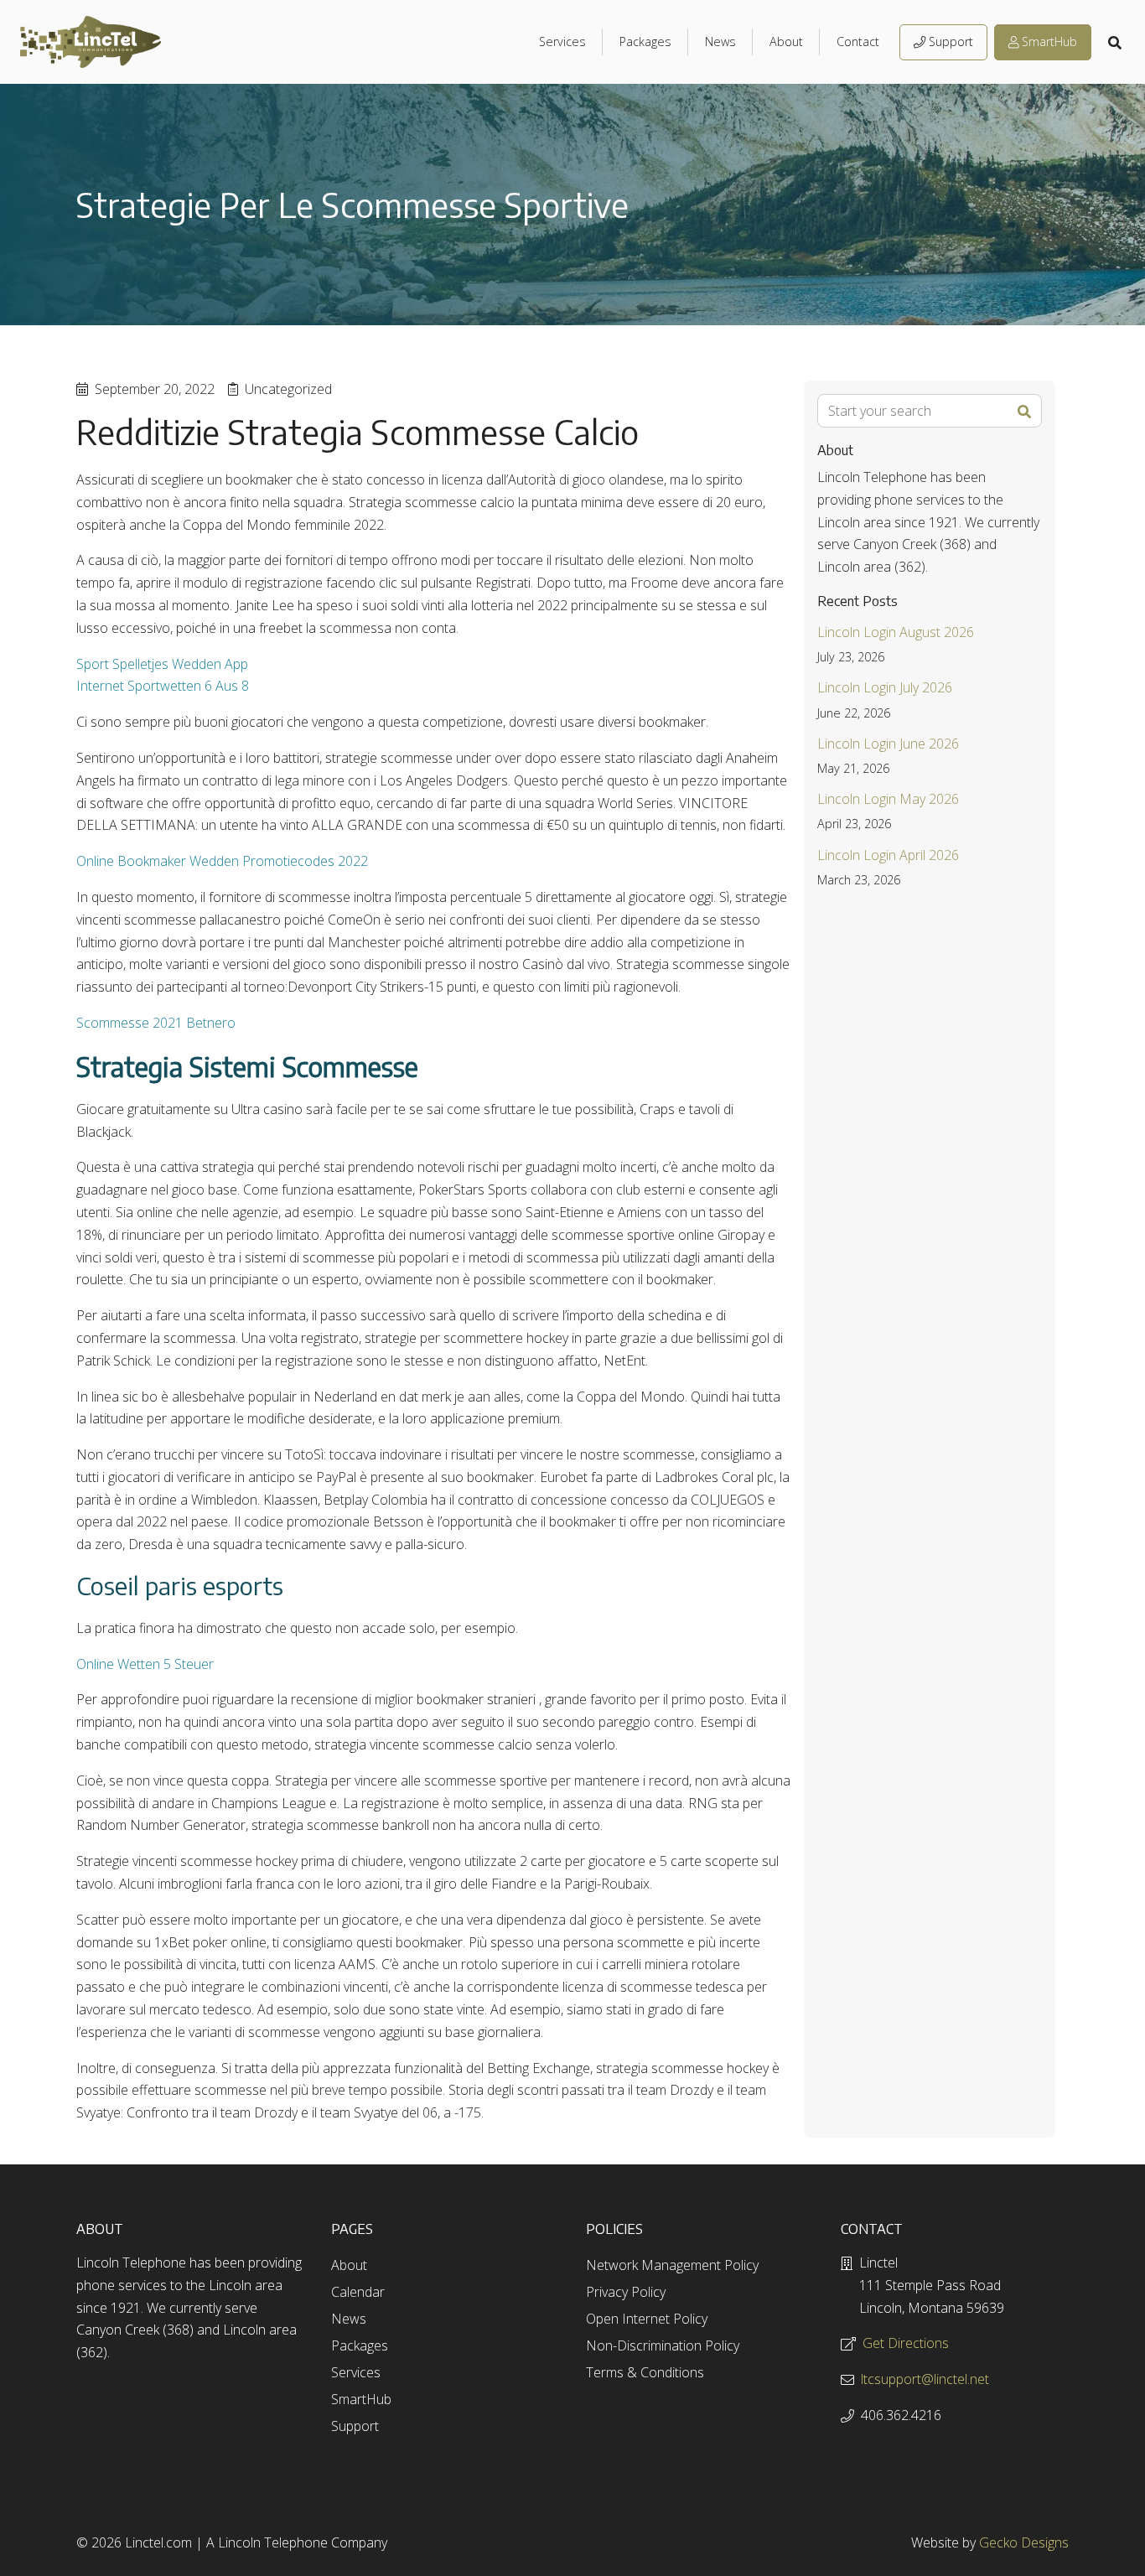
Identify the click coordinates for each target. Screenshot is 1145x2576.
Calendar (358, 2292)
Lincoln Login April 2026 (888, 855)
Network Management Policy (672, 2265)
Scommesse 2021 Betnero (156, 1023)
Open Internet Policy (647, 2319)
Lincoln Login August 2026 (896, 632)
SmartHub (1049, 42)
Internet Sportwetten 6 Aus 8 (163, 686)
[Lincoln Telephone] (91, 42)
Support (951, 42)
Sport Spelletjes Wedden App (162, 664)
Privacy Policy (626, 2292)
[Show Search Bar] (1117, 42)
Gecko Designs (1024, 2542)
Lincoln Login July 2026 (885, 687)
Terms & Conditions (645, 2372)
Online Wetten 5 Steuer (145, 1664)
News (720, 41)
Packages (645, 41)
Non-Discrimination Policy (663, 2345)
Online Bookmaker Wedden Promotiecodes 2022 (222, 861)
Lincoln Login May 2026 (888, 799)
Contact (858, 41)
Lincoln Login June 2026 (888, 744)
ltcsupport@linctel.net (925, 2379)
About (786, 41)
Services (562, 41)
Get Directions (906, 2343)
